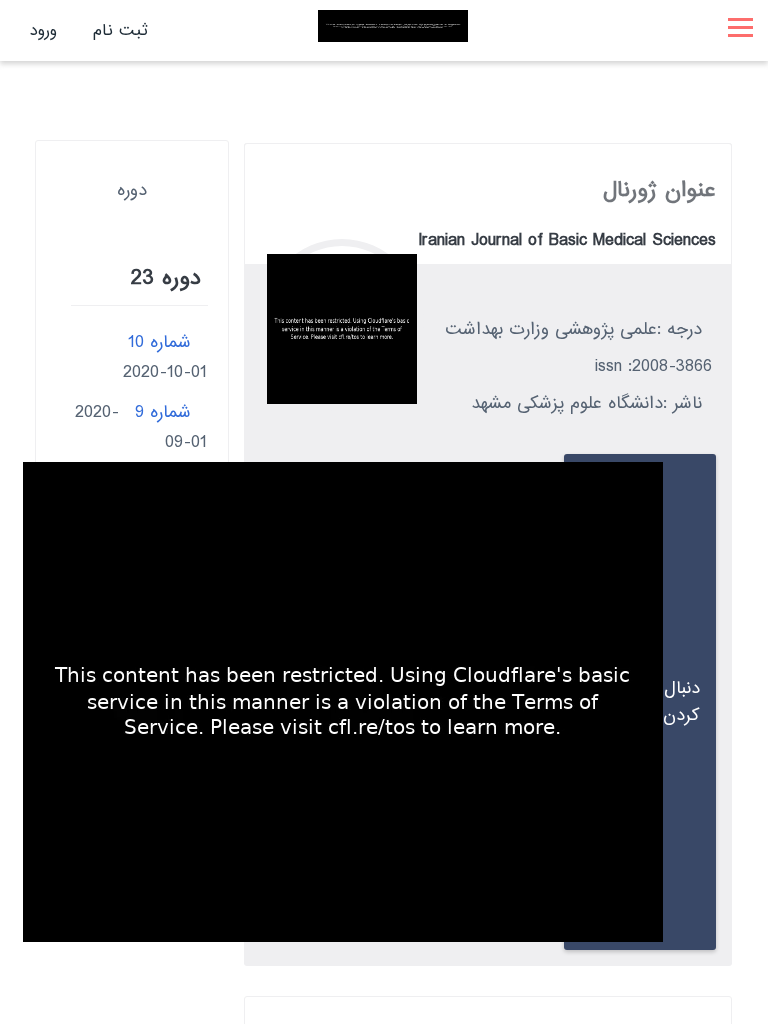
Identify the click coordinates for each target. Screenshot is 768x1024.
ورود (43, 30)
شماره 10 (159, 342)
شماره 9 (163, 412)
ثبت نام (120, 30)
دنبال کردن (681, 702)
